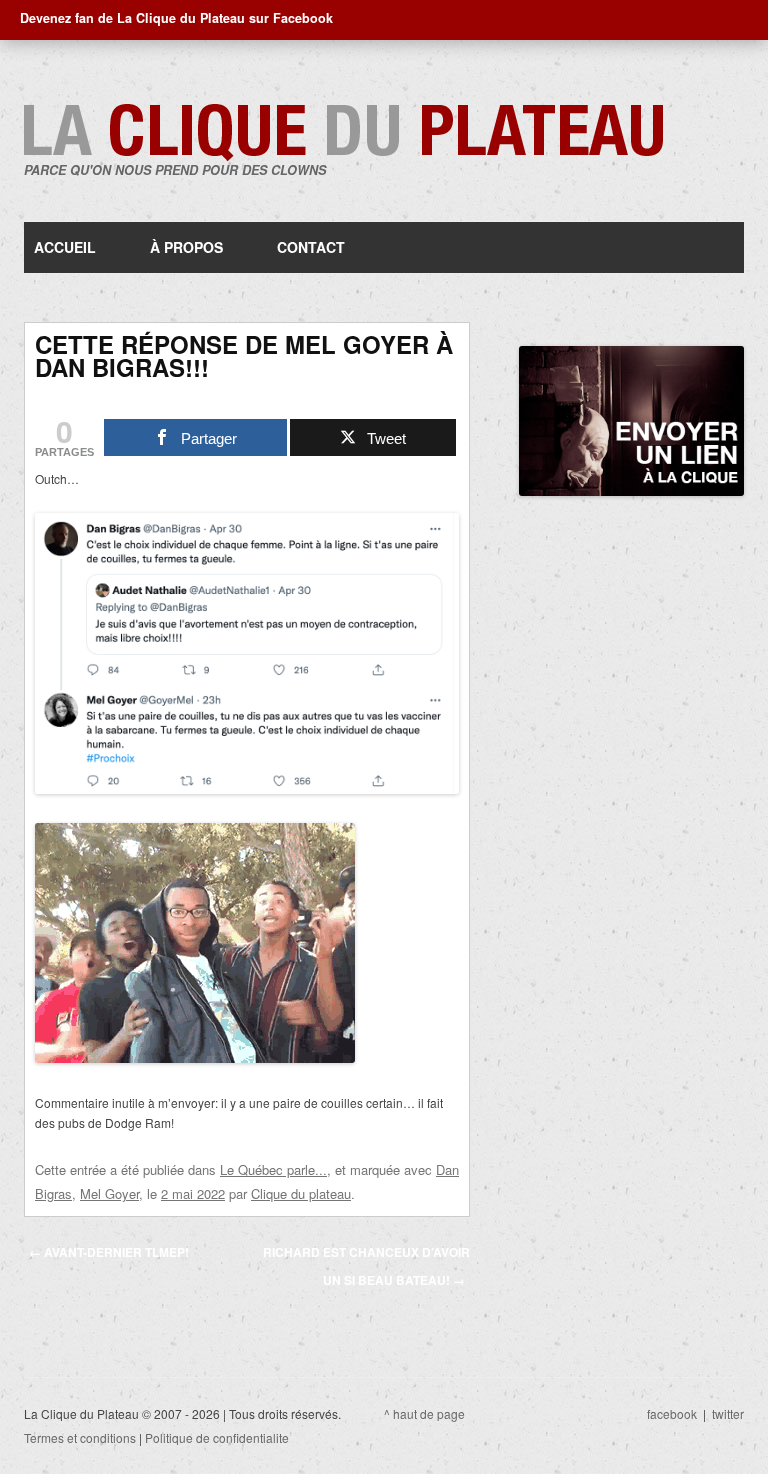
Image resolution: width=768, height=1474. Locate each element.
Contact (311, 247)
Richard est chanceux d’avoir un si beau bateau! (366, 1266)
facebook (672, 1413)
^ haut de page (424, 1413)
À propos (186, 247)
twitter (728, 1413)
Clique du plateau (301, 1193)
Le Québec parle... (273, 1169)
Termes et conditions (80, 1437)
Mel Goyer (109, 1193)
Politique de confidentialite (217, 1437)
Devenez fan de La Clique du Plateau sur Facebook (176, 18)
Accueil (65, 247)
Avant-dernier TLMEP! (109, 1252)
